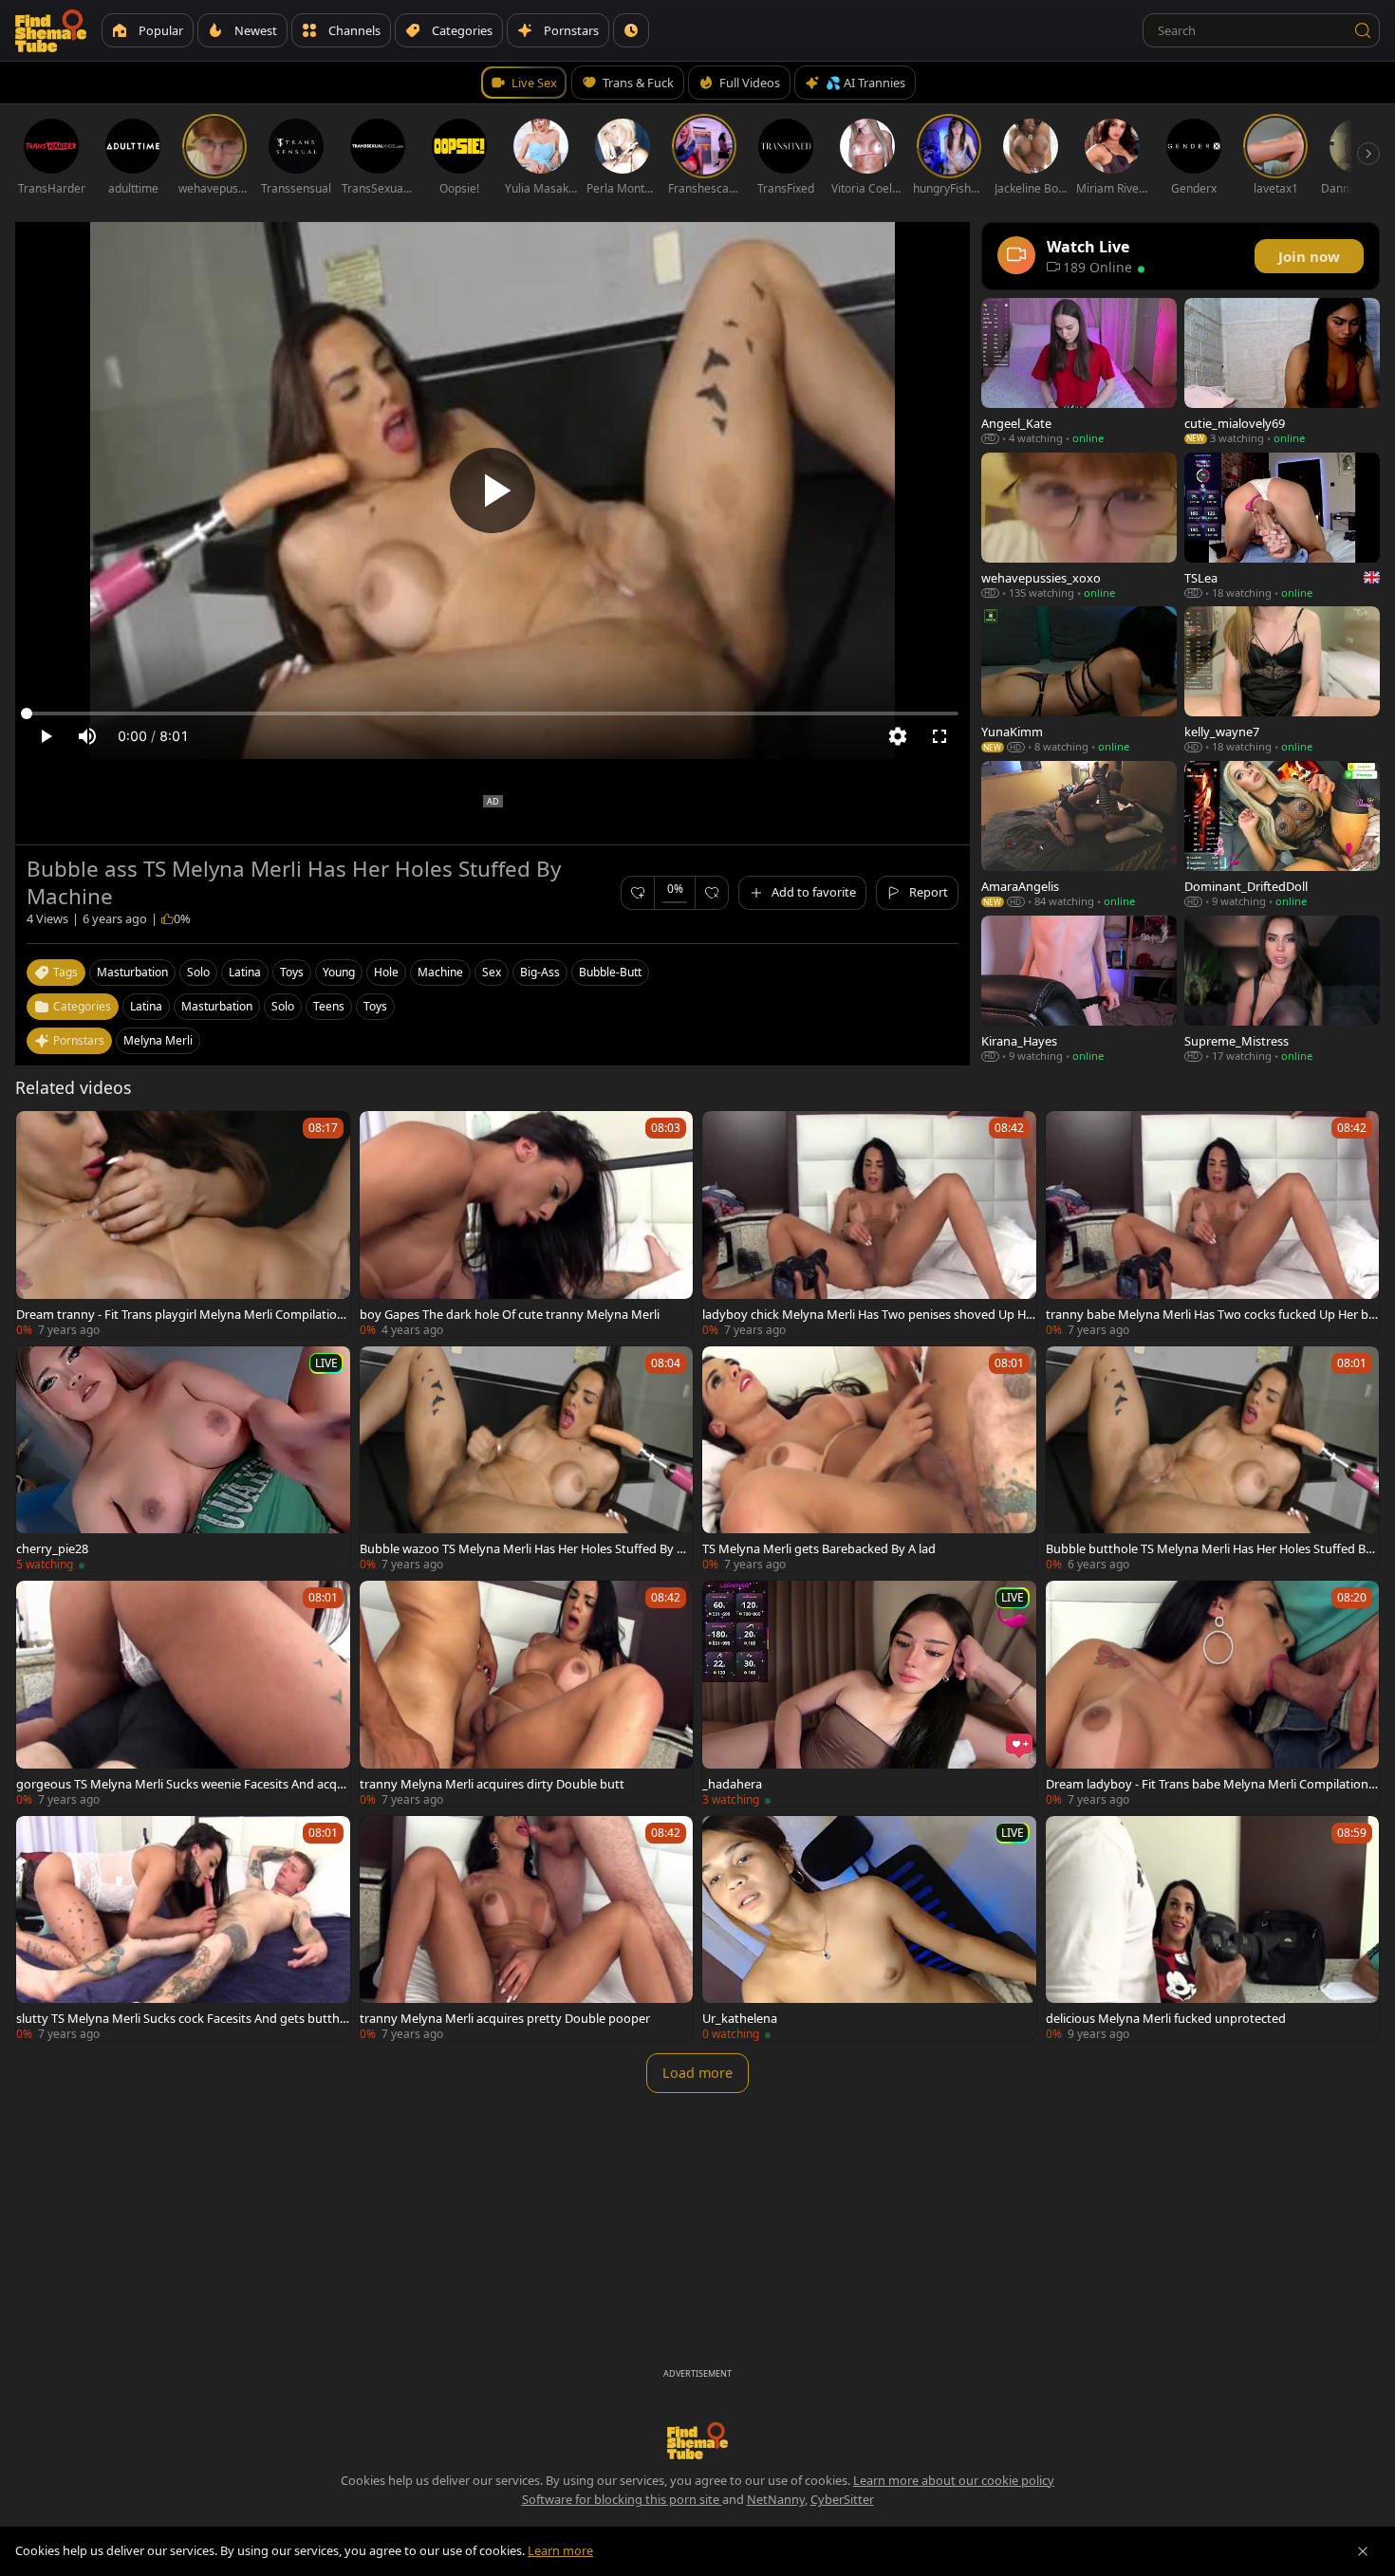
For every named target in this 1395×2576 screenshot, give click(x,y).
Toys (375, 1006)
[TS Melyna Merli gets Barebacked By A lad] (869, 1459)
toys (292, 972)
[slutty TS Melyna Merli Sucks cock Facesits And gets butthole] (183, 1929)
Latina (146, 1006)
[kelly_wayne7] (1282, 680)
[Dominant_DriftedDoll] (1282, 834)
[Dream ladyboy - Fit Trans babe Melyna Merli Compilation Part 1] (1213, 1694)
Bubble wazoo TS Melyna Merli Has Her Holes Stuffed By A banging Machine (522, 1548)
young (339, 972)
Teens (329, 1006)
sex (492, 972)
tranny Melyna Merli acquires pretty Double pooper (505, 2018)
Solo (283, 1006)
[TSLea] (1282, 526)
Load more (697, 2073)
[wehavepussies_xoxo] (1079, 526)
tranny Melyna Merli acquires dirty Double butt (492, 1784)
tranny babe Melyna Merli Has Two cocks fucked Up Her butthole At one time (1211, 1314)
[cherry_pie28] (183, 1459)
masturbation (132, 972)
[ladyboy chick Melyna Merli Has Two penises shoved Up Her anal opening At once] (869, 1224)
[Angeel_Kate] (1079, 371)
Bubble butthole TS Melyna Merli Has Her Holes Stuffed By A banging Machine (1209, 1548)
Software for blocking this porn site (622, 2499)
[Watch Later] (631, 30)
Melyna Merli (158, 1040)
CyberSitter (842, 2499)
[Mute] (87, 736)
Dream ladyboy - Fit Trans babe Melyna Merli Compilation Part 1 (1212, 1784)
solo (198, 972)
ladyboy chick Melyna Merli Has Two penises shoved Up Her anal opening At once (867, 1314)
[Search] (1363, 30)
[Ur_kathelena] (869, 1929)
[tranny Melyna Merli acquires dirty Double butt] (527, 1694)
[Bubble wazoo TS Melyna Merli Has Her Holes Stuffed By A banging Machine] (527, 1459)
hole (386, 972)
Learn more (560, 2550)
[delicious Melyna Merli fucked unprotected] (1213, 1929)
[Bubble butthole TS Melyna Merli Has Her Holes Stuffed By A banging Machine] (1213, 1459)
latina (245, 972)
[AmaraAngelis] (1079, 834)
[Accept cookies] (1363, 2551)
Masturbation (217, 1006)
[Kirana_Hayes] (1079, 989)
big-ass (540, 972)
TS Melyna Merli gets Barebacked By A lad (819, 1548)
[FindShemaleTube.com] (51, 30)
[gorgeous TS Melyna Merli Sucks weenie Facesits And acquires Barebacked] (183, 1694)
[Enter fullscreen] (939, 736)
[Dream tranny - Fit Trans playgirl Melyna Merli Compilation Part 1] (183, 1224)
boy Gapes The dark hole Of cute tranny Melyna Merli (510, 1314)
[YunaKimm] (1079, 680)
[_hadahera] (869, 1694)
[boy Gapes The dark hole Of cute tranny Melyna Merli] (527, 1224)
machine (440, 972)
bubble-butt (610, 972)
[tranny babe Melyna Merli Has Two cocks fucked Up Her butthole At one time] (1213, 1224)
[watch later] (39, 1134)
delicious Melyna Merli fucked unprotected (1166, 2018)
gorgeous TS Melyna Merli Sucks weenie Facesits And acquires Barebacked (182, 1784)
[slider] (493, 713)
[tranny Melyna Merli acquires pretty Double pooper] (527, 1929)
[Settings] (898, 736)
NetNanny (776, 2499)
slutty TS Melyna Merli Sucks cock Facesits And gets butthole (182, 2018)
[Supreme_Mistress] (1282, 989)
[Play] (493, 491)
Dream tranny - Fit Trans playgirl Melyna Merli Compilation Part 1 (180, 1314)
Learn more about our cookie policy (954, 2480)
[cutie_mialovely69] (1282, 371)
